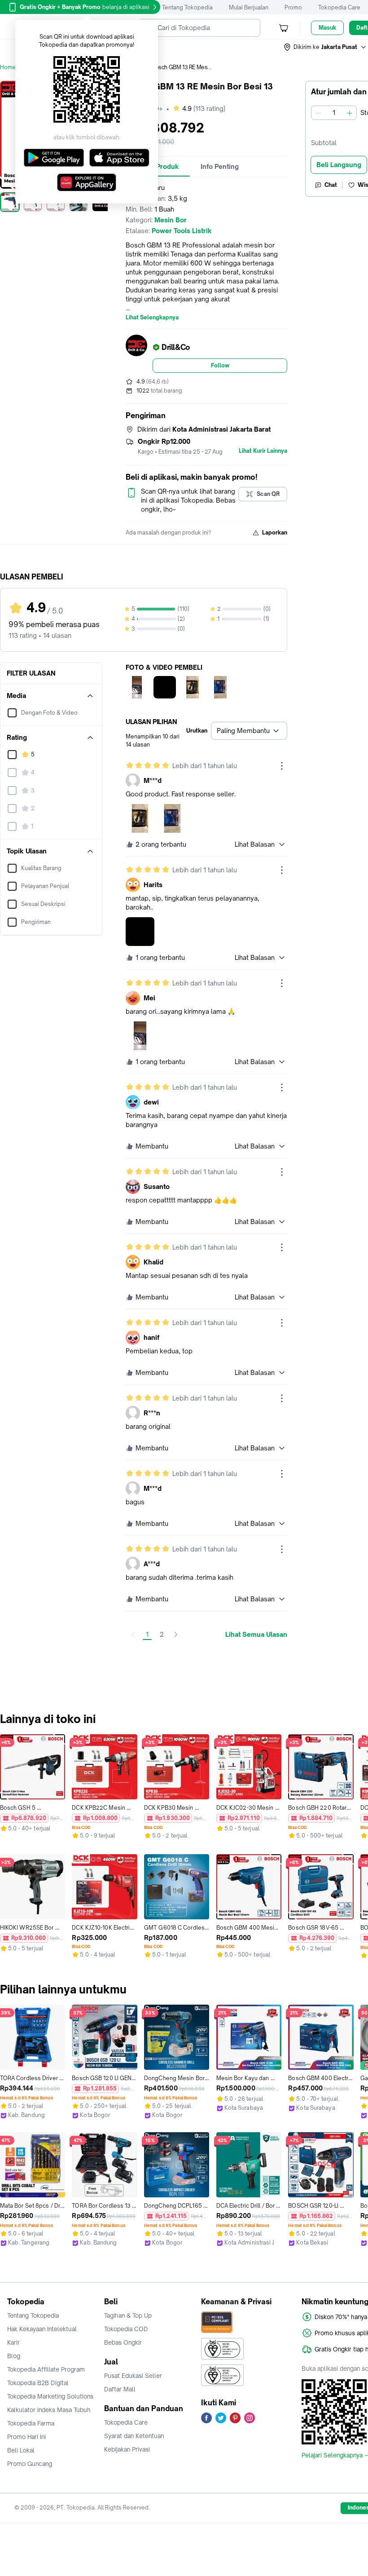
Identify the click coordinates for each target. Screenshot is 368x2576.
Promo (293, 7)
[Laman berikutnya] (176, 1635)
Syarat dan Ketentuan (134, 2436)
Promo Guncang (30, 2464)
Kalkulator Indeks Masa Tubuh (49, 2410)
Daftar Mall (120, 2389)
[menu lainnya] (282, 766)
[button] (325, 47)
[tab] (220, 167)
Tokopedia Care (339, 7)
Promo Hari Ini (26, 2437)
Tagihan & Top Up (128, 2315)
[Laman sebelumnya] (133, 1635)
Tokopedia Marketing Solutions (50, 2396)
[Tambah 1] (350, 113)
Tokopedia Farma (31, 2423)
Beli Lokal (21, 2450)
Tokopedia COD (126, 2329)
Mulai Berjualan (249, 7)
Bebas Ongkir (123, 2342)
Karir (13, 2342)
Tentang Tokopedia (187, 7)
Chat (331, 185)
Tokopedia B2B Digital (38, 2383)
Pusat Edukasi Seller (133, 2376)
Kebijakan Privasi (127, 2449)
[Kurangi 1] (318, 113)
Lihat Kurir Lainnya (263, 451)
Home (8, 67)
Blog (14, 2356)
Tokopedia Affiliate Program (46, 2369)
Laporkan (275, 532)
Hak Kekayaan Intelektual (42, 2329)
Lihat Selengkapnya (152, 318)
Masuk (327, 28)
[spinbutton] (334, 113)
